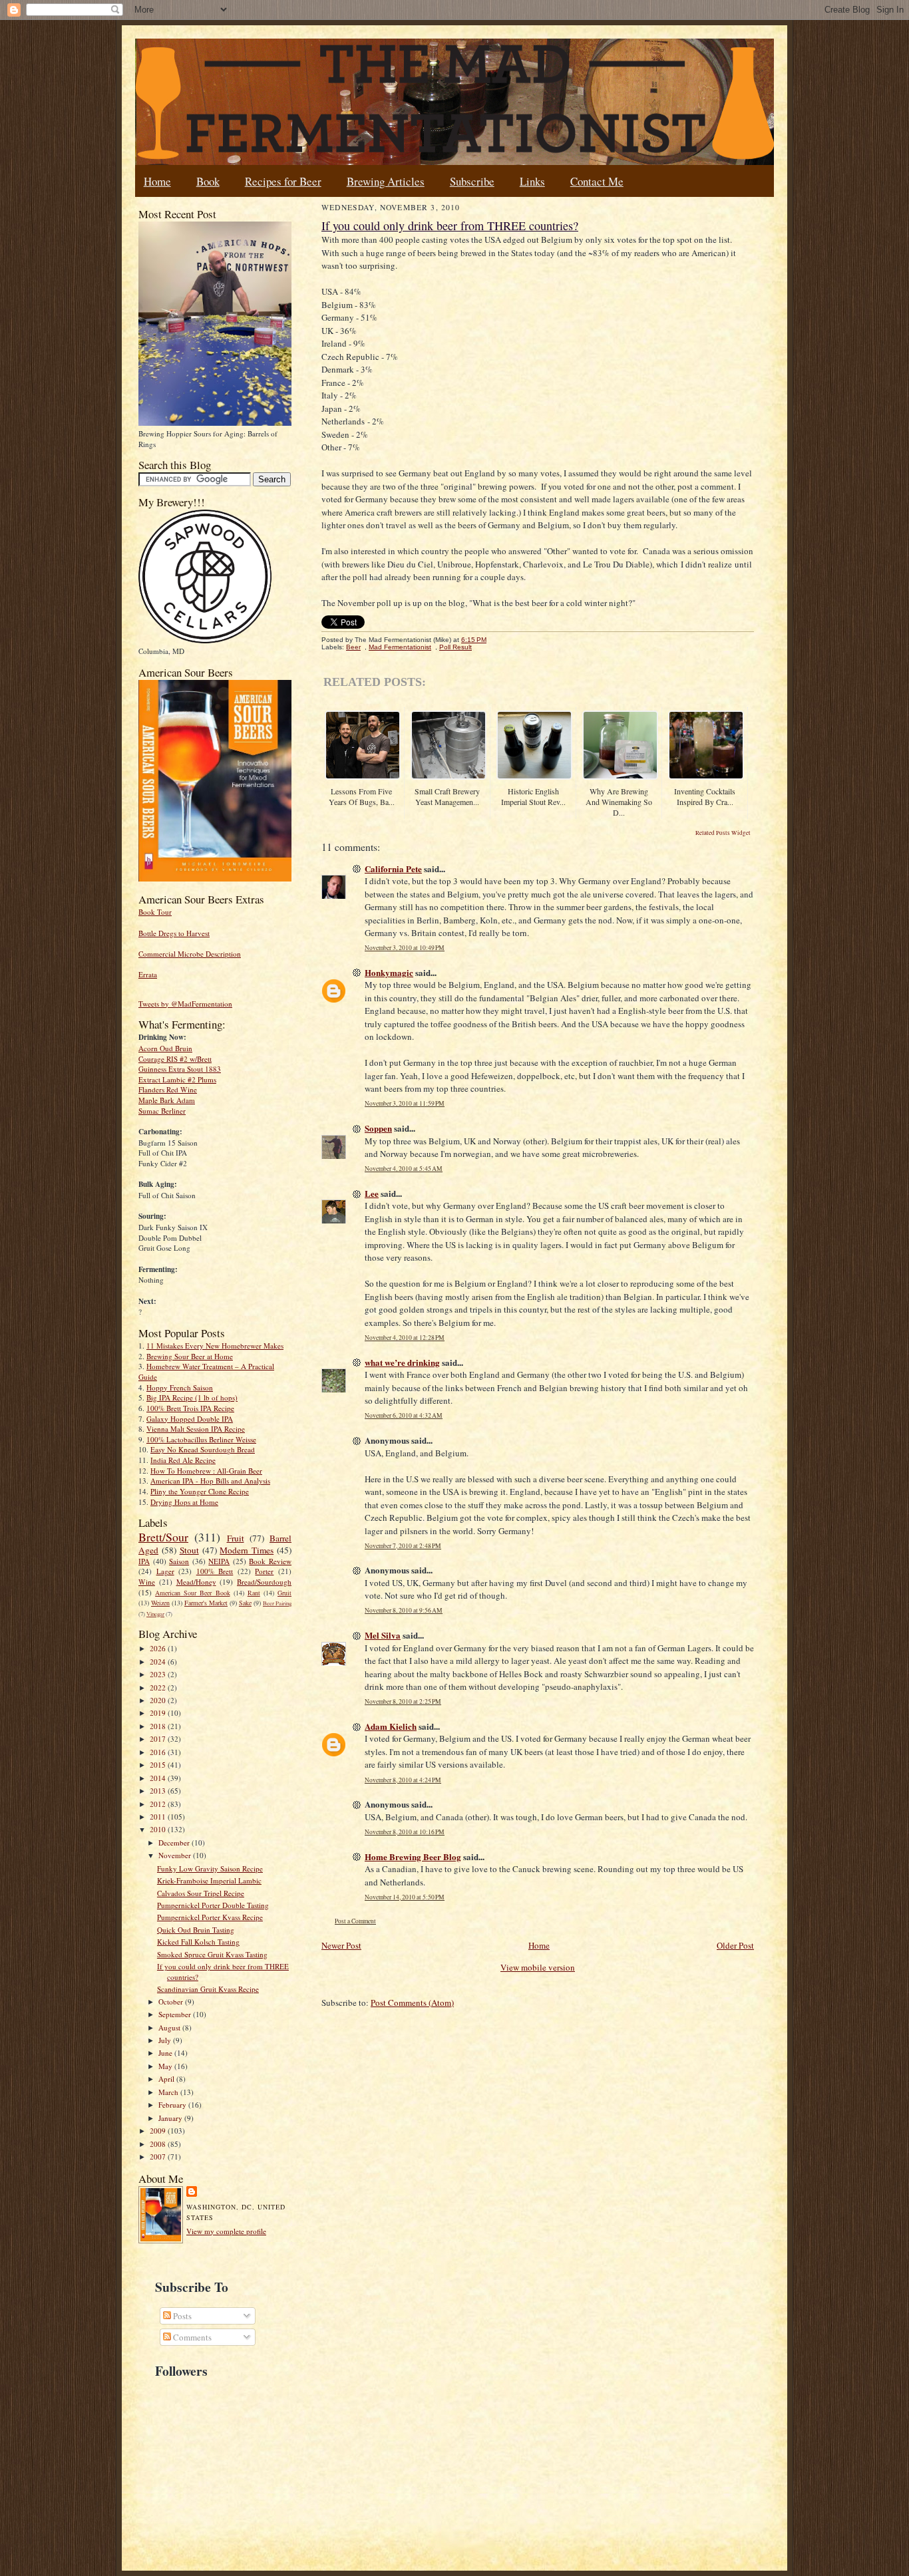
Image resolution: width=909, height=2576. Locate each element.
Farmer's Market (206, 1603)
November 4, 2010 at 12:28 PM (405, 1338)
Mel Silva (383, 1635)
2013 (159, 1791)
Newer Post (341, 1945)
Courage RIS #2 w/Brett (175, 1059)
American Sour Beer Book (192, 1593)
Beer (353, 647)
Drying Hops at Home (184, 1502)
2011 (159, 1817)
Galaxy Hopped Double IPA (190, 1419)
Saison (179, 1561)
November (176, 1855)
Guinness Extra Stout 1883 (180, 1069)
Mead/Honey (196, 1582)
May (166, 2066)
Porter (264, 1571)
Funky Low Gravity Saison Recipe (210, 1868)
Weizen (160, 1603)
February (173, 2105)
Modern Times (247, 1550)
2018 (159, 1726)
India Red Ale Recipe (183, 1460)
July (166, 2040)
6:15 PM (474, 640)
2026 (159, 1648)
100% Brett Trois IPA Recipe (190, 1408)
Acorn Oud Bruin (165, 1048)
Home (157, 181)
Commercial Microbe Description (190, 954)
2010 (159, 1829)
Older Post (735, 1945)
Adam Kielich (391, 1726)
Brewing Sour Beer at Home (190, 1356)
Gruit (284, 1593)
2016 (159, 1752)
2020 (159, 1700)
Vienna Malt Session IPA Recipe (196, 1429)
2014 (159, 1778)
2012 (159, 1804)
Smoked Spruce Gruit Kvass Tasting (212, 1954)
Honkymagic (389, 972)
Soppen (378, 1128)
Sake (245, 1603)
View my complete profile (226, 2231)
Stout (189, 1550)
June (166, 2053)
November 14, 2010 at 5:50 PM (405, 1897)
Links (532, 181)
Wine (147, 1582)
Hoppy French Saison (180, 1387)
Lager (165, 1571)
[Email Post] (493, 640)
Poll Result (455, 647)
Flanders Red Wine (168, 1089)
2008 (159, 2144)
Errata (148, 974)
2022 (159, 1688)
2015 (159, 1765)
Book (208, 181)
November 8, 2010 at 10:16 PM (405, 1832)
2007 (159, 2157)
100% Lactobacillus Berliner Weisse (201, 1439)
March (169, 2092)
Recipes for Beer (283, 181)
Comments (191, 2337)
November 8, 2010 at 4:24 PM (403, 1780)
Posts (181, 2316)
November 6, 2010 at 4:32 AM (404, 1415)
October (172, 2002)
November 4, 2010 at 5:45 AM (404, 1169)
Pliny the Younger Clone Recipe (200, 1491)
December (175, 1843)
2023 (159, 1674)
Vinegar (155, 1614)
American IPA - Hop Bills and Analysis (210, 1481)
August (170, 2027)
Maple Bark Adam (167, 1100)
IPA (144, 1561)
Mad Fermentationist (400, 647)
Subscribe (472, 181)
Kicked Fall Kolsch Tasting (198, 1942)
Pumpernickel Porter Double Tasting (213, 1905)
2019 (159, 1713)
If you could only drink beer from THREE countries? (450, 226)
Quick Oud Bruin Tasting (196, 1930)
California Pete (393, 869)
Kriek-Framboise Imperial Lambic (209, 1880)
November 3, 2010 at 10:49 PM (405, 948)
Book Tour (155, 912)
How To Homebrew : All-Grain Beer (206, 1471)
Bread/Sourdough (264, 1582)
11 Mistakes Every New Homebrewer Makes (215, 1346)
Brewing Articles (386, 181)
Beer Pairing (277, 1603)
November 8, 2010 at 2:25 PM (403, 1701)
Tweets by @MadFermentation (185, 1004)
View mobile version (538, 1967)
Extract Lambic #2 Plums (177, 1079)
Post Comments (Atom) (412, 2003)
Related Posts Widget (723, 833)
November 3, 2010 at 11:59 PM (405, 1103)
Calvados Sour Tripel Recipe (201, 1893)
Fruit (236, 1538)
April (167, 2079)
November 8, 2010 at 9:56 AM (404, 1610)
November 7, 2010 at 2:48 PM (403, 1546)
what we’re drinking (402, 1362)
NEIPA (219, 1561)
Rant (254, 1593)
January (171, 2118)
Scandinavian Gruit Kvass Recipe (208, 1989)
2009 (159, 2131)
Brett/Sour (163, 1537)
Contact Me (597, 181)
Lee (372, 1193)
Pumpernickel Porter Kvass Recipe (210, 1917)
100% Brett (215, 1571)
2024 (159, 1662)
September (176, 2014)
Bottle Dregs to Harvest (174, 933)
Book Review (270, 1561)
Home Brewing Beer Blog (413, 1856)
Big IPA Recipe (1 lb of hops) (192, 1397)
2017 (159, 1739)
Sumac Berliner (162, 1111)
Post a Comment (355, 1921)
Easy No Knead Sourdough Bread (203, 1449)
